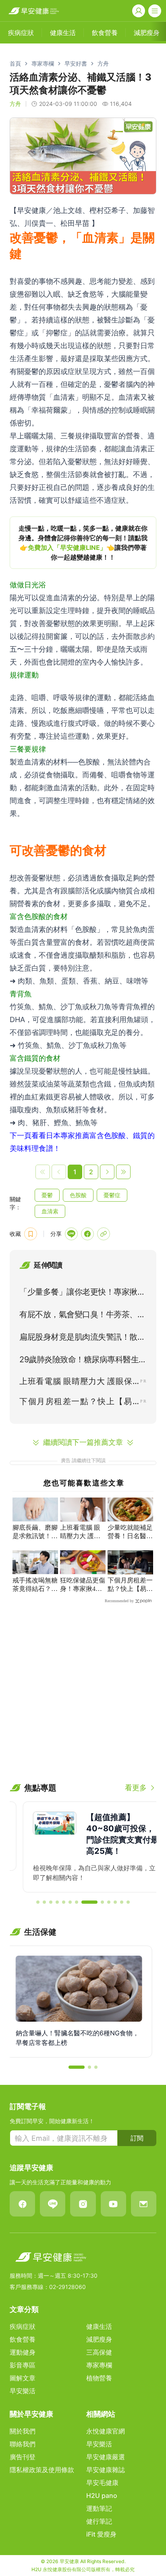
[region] (83, 543)
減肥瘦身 (99, 2339)
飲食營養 (23, 2339)
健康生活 (99, 2326)
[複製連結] (104, 1234)
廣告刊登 (23, 2457)
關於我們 (23, 2431)
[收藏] (31, 1234)
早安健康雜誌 (106, 2470)
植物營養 (99, 2378)
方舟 (103, 63)
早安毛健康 (102, 2483)
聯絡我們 (23, 2444)
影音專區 (23, 2365)
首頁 (15, 63)
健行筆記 (99, 2521)
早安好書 (76, 63)
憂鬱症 (112, 1195)
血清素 (50, 1211)
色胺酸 (78, 1195)
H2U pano (102, 2495)
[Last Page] (123, 1172)
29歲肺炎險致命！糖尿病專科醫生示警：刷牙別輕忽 (83, 1361)
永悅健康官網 (106, 2431)
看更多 (136, 1788)
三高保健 (99, 2352)
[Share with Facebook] (87, 1234)
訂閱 (137, 2138)
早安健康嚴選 (106, 2457)
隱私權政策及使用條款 (42, 2470)
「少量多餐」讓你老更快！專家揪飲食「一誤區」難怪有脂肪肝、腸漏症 (82, 1293)
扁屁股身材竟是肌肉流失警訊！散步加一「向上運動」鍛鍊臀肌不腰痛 (82, 1339)
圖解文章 (23, 2378)
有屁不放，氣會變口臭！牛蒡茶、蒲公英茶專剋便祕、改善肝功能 (82, 1316)
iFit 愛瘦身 (101, 2534)
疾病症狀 (23, 2326)
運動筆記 (99, 2508)
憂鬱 (47, 1195)
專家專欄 (43, 63)
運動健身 (23, 2352)
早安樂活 (23, 2391)
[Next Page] (107, 1172)
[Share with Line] (71, 1234)
